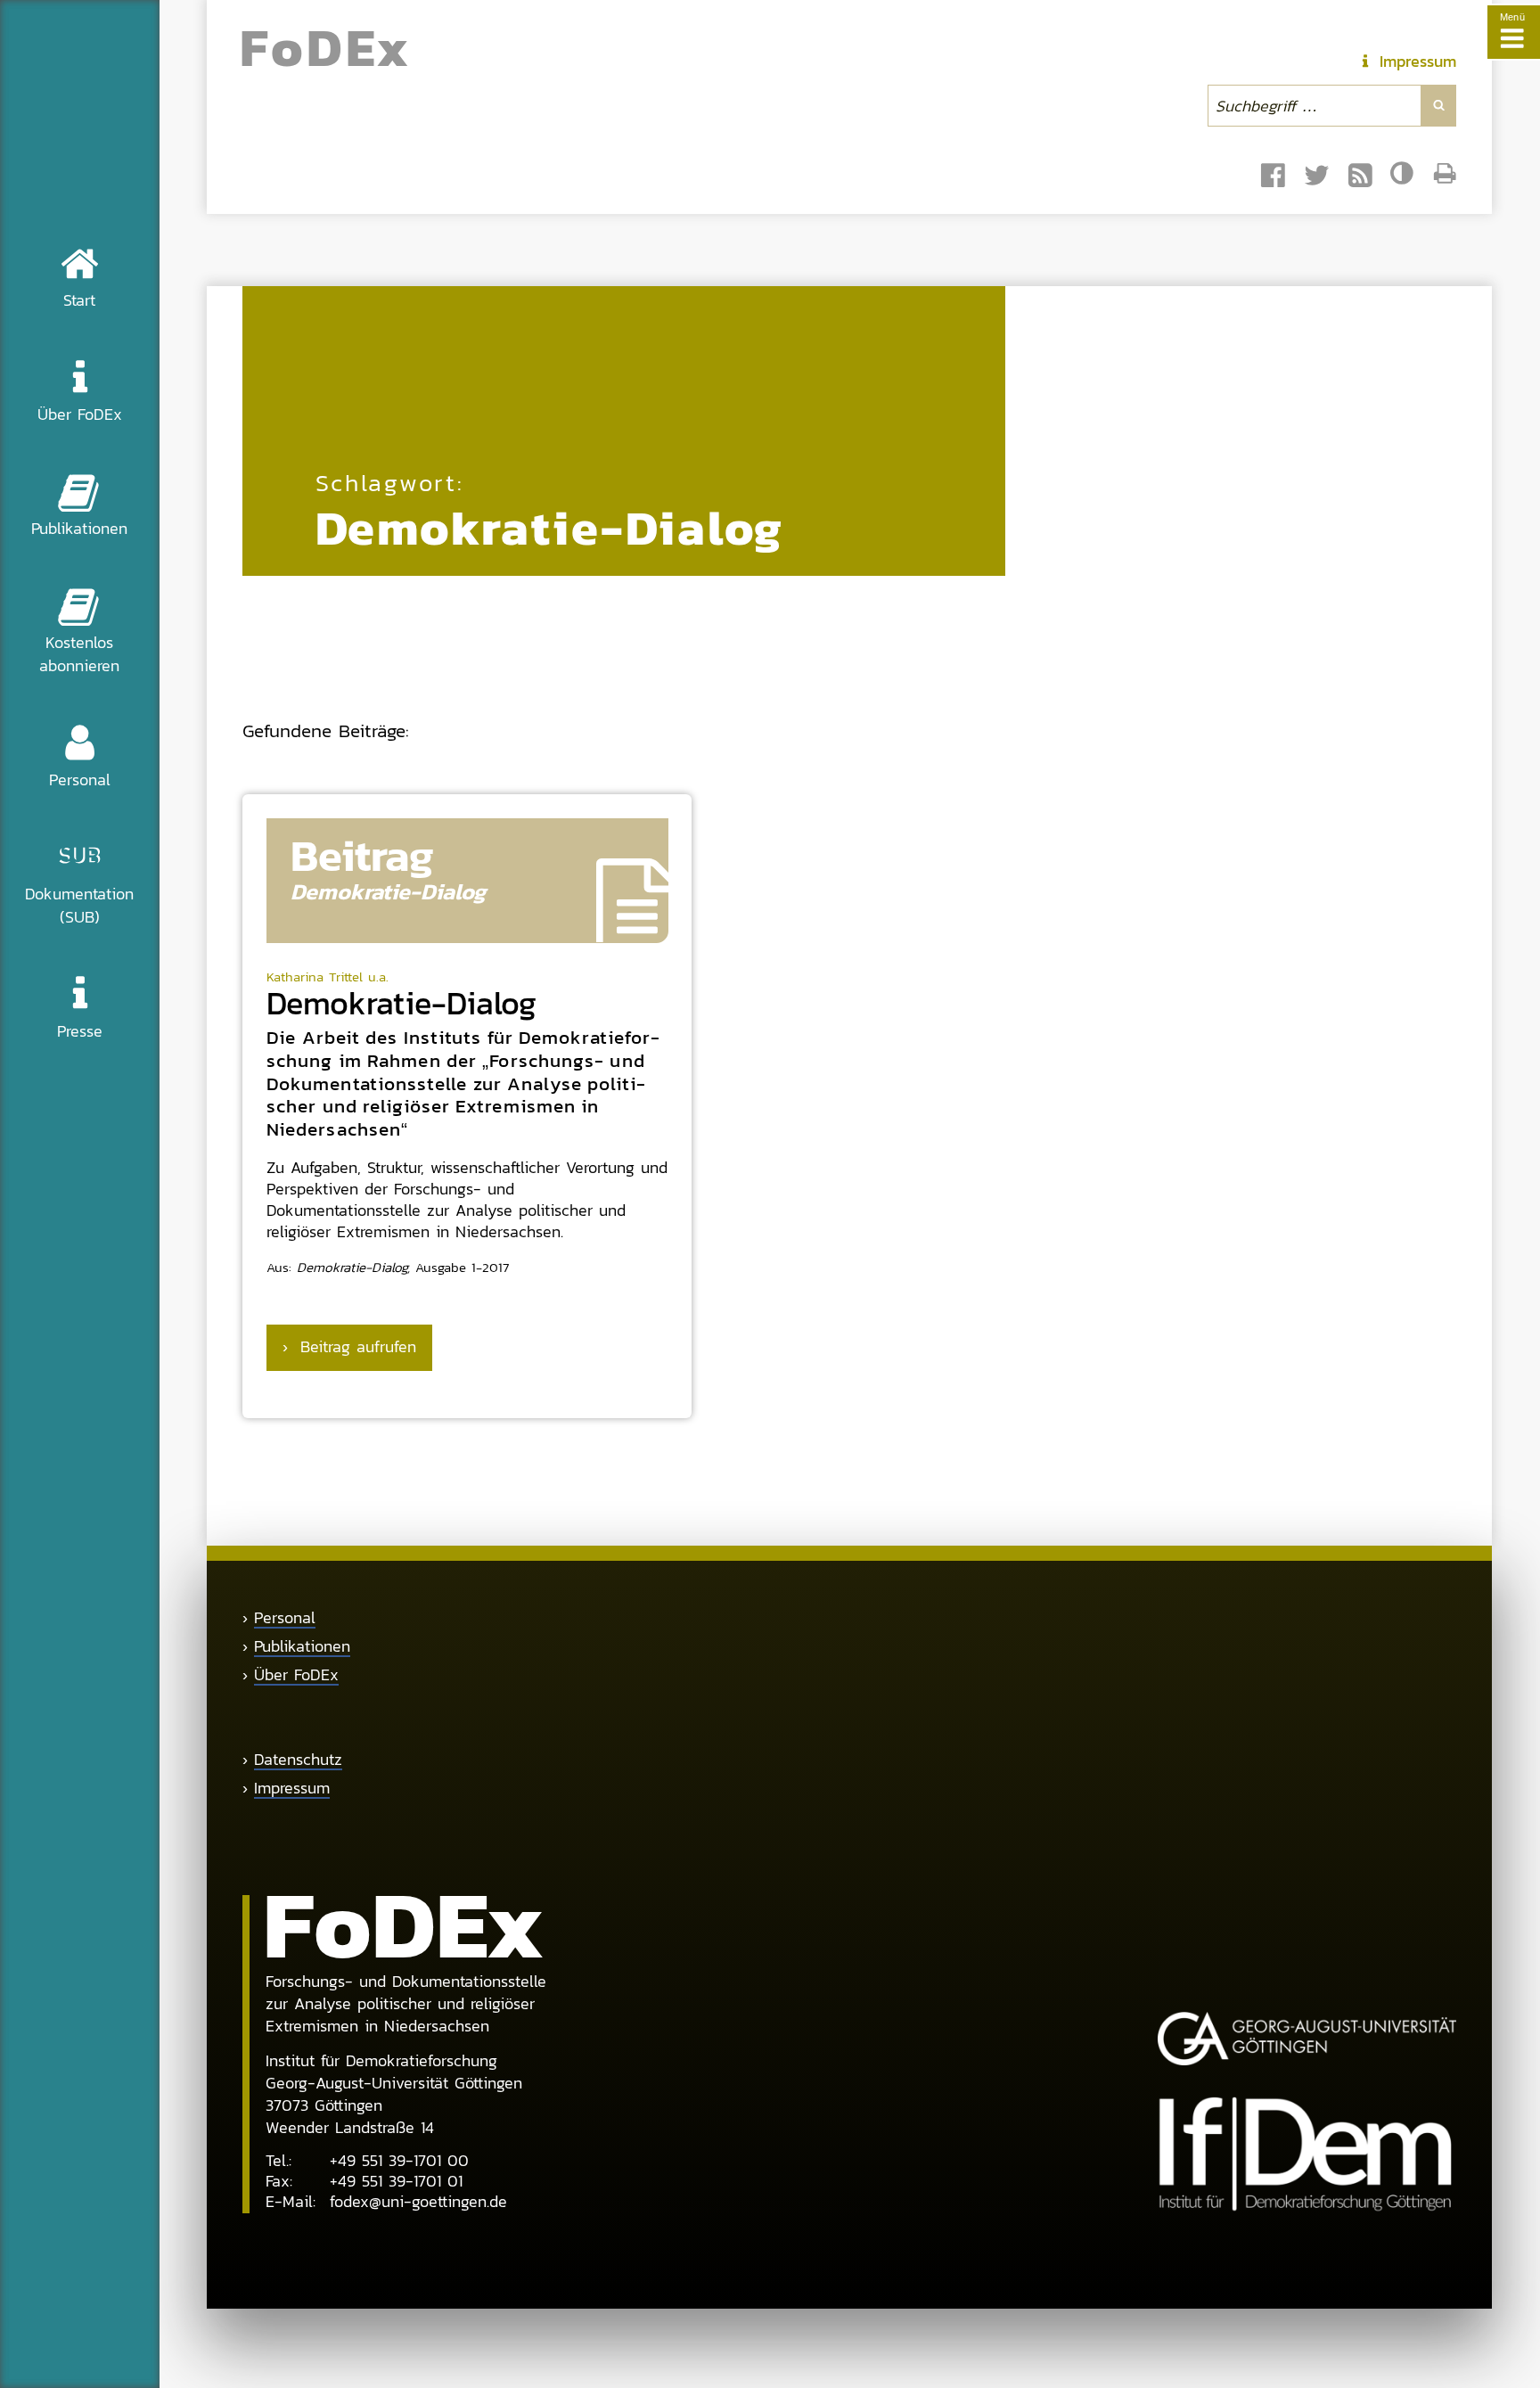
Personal (285, 1618)
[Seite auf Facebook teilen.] (1273, 176)
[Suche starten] (1438, 105)
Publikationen (302, 1646)
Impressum (292, 1788)
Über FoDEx (296, 1675)
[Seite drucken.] (1445, 173)
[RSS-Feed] (1360, 176)
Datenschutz (298, 1760)
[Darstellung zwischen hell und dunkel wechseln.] (1404, 174)
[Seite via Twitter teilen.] (1317, 176)
